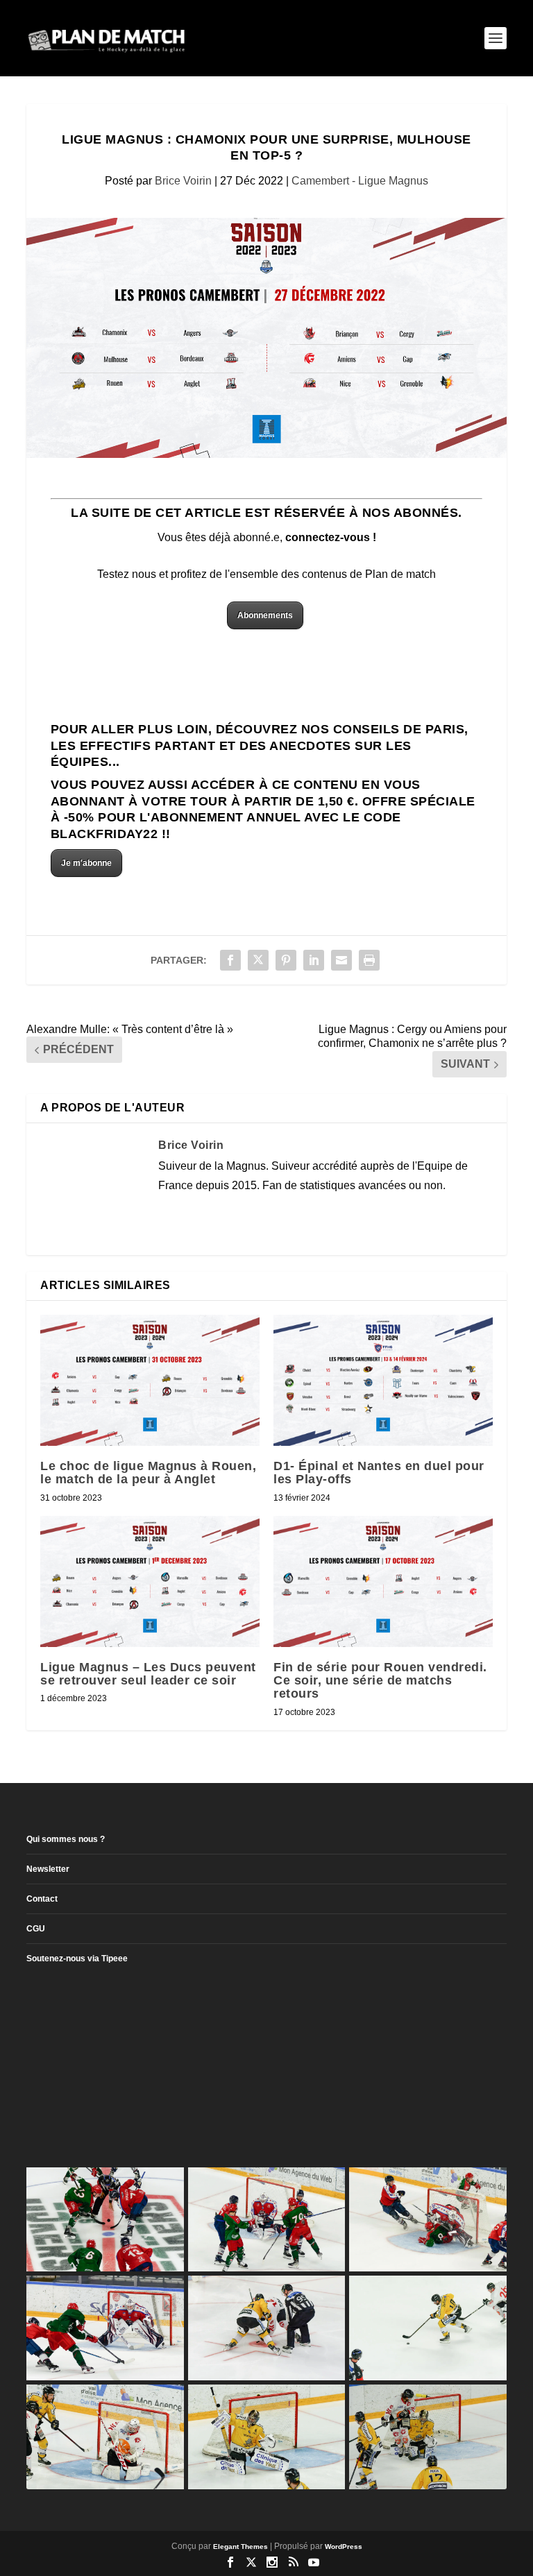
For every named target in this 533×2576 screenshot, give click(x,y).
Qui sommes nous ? (66, 1839)
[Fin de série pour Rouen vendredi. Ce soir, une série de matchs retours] (383, 1581)
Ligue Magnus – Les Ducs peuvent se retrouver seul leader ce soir (148, 1674)
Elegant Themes (240, 2547)
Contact (42, 1899)
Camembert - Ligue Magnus (360, 181)
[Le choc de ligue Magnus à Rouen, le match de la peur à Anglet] (150, 1380)
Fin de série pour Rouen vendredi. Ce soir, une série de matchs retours (380, 1680)
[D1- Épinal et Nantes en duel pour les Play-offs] (383, 1380)
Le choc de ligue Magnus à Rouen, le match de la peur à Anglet (148, 1473)
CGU (36, 1929)
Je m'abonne (86, 863)
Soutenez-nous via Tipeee (77, 1959)
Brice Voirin (183, 181)
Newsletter (48, 1869)
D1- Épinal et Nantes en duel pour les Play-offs (379, 1473)
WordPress (344, 2547)
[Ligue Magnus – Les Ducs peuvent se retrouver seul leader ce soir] (150, 1581)
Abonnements (265, 615)
